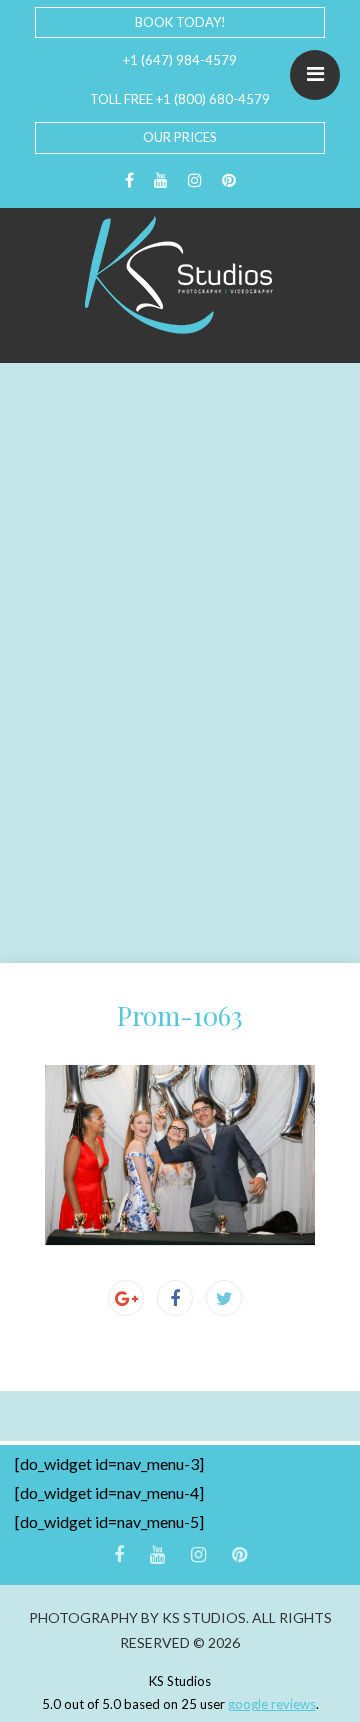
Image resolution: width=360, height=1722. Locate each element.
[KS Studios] (180, 275)
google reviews (272, 1704)
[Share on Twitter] (224, 1298)
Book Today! (180, 22)
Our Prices (180, 137)
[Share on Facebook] (175, 1298)
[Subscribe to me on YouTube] (161, 180)
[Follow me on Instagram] (195, 180)
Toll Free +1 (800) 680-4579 (180, 99)
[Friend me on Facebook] (129, 180)
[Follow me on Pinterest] (229, 180)
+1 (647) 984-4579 (180, 60)
